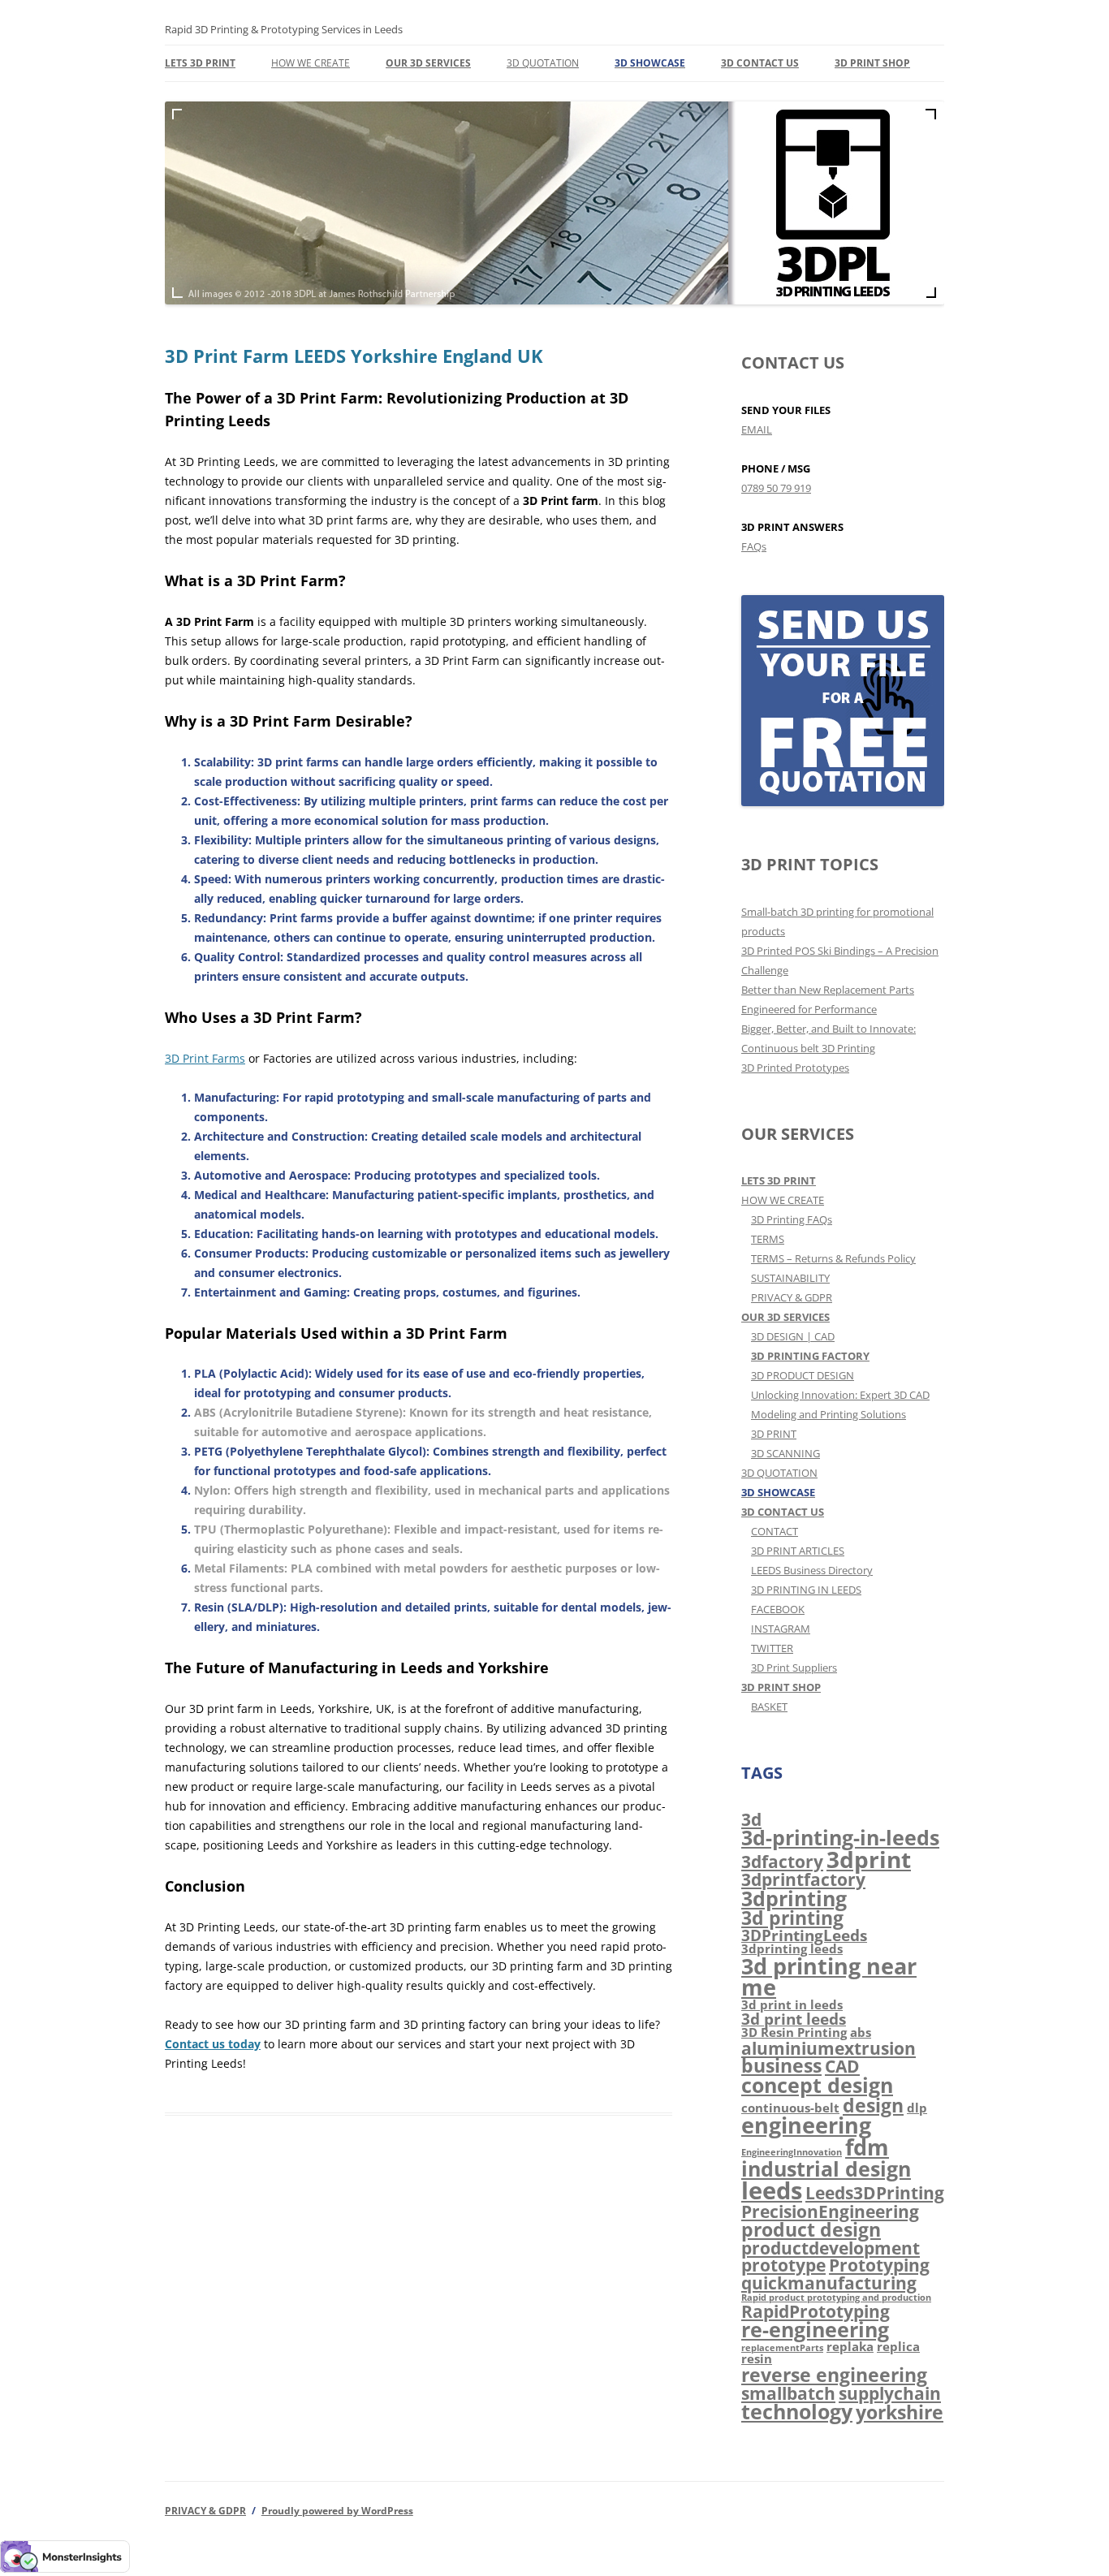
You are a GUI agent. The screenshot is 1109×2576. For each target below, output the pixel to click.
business (781, 2065)
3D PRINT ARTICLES (798, 1551)
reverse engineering (834, 2375)
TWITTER (772, 1648)
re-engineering (815, 2329)
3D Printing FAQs (792, 1219)
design (873, 2105)
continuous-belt (790, 2108)
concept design (817, 2085)
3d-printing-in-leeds (840, 1837)
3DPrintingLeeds (804, 1935)
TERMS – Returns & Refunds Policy (833, 1258)
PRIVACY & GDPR (792, 1297)
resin (757, 2358)
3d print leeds (794, 2019)
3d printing (792, 1918)
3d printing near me (829, 1977)
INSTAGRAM (781, 1629)
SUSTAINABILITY (790, 1278)
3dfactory (782, 1861)
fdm (867, 2147)
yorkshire (900, 2412)
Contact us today (213, 2044)
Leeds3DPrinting (875, 2192)
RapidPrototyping (816, 2311)
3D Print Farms (205, 1058)
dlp (917, 2108)
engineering (806, 2125)
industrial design (826, 2168)
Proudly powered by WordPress (337, 2511)
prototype (783, 2265)
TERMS (768, 1239)
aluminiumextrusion (829, 2048)
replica (898, 2346)
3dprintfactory (803, 1879)
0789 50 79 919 (776, 488)
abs (861, 2032)
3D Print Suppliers (794, 1668)
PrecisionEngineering (830, 2211)
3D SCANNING (785, 1453)
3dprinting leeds (792, 1948)
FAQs (754, 546)
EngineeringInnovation (792, 2152)
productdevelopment (831, 2248)
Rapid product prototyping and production (836, 2298)
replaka (850, 2346)
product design (811, 2229)
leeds (772, 2190)
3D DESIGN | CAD (793, 1336)
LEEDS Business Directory (812, 1570)
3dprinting (794, 1898)
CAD (842, 2066)
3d (751, 1819)
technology (797, 2411)
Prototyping (879, 2265)
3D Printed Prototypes (795, 1068)
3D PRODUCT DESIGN (803, 1375)
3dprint (869, 1859)
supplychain (890, 2393)
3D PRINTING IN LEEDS (806, 1590)
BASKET (769, 1707)
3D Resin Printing (794, 2032)
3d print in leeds (792, 2004)
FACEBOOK (778, 1609)
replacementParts (782, 2348)
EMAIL (757, 429)
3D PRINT (774, 1434)
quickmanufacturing (829, 2283)
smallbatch (788, 2393)
